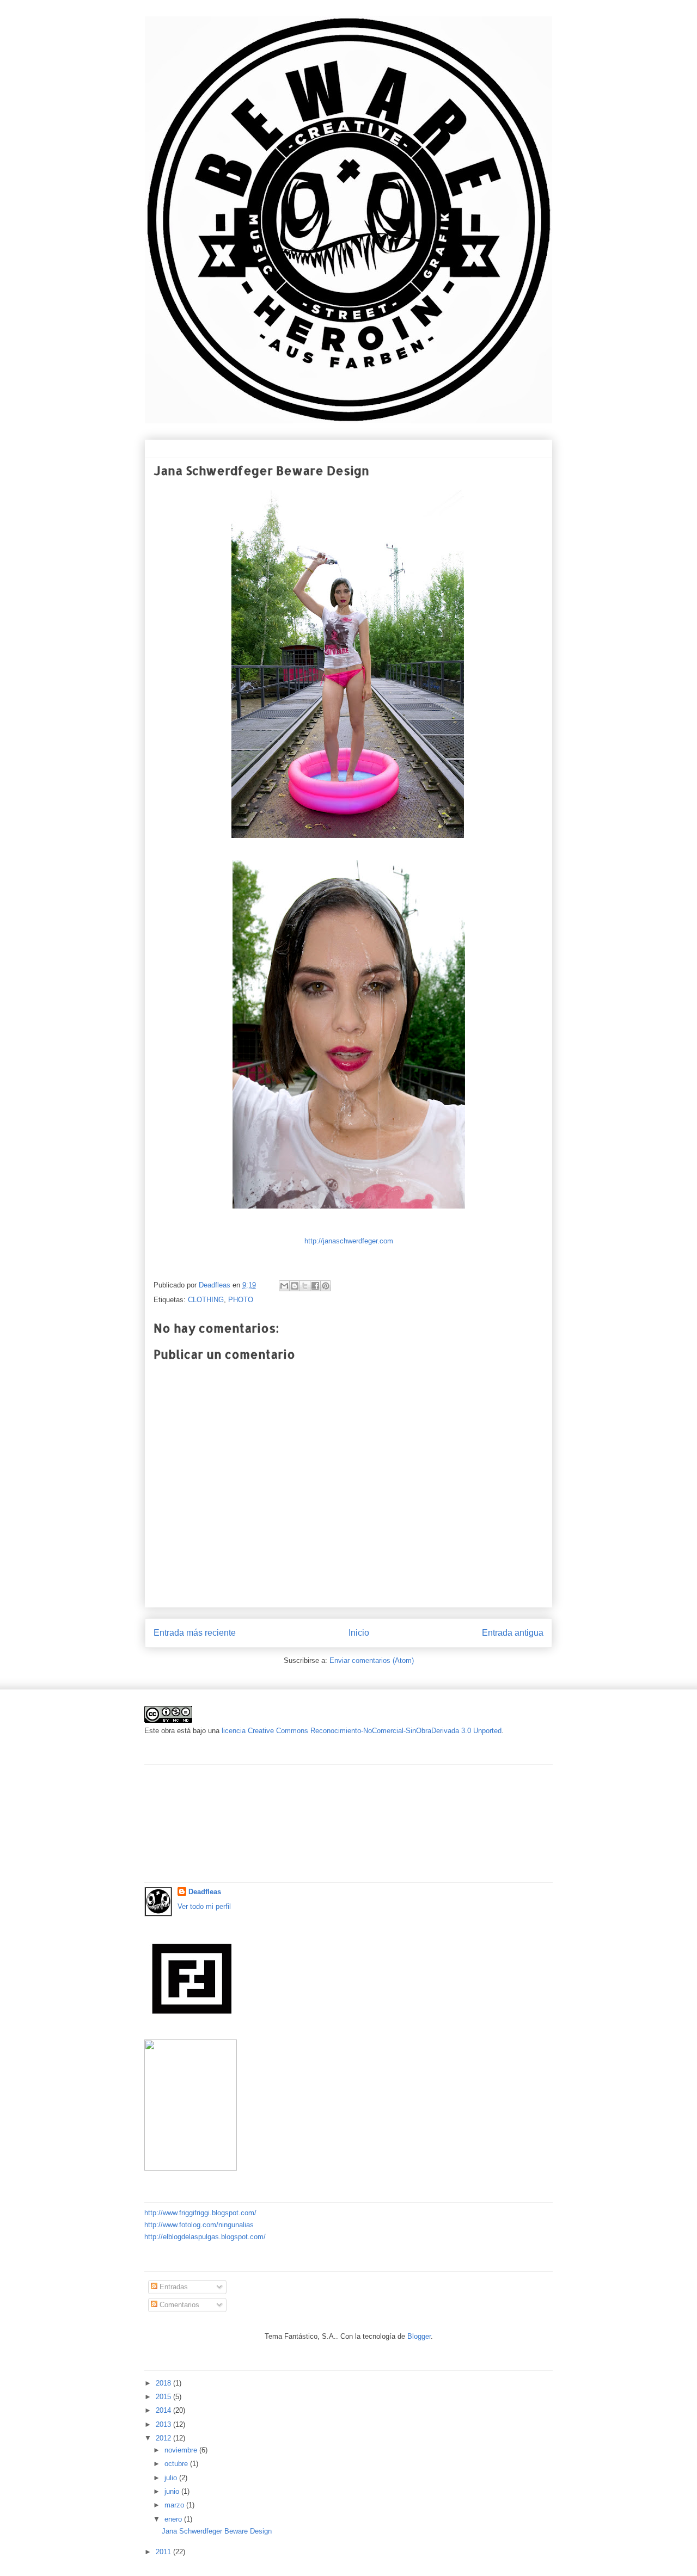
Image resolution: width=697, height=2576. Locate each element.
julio (172, 2478)
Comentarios (178, 2305)
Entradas (173, 2287)
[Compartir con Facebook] (315, 1286)
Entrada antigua (513, 1633)
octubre (177, 2464)
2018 (164, 2383)
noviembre (182, 2450)
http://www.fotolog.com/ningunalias (199, 2225)
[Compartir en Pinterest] (326, 1286)
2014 (164, 2410)
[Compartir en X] (305, 1286)
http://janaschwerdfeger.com (349, 1241)
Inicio (359, 1633)
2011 (164, 2552)
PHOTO (241, 1300)
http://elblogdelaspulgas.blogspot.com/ (205, 2237)
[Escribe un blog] (295, 1286)
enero (174, 2519)
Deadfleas (205, 1892)
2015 (164, 2397)
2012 (164, 2438)
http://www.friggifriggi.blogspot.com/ (200, 2213)
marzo (175, 2505)
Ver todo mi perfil (204, 1906)
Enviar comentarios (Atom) (372, 1660)
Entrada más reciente (195, 1633)
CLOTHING (206, 1300)
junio (173, 2491)
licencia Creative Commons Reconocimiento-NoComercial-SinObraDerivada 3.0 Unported (362, 1731)
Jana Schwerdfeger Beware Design (217, 2531)
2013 (164, 2424)
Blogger (419, 2336)
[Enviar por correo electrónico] (284, 1286)
